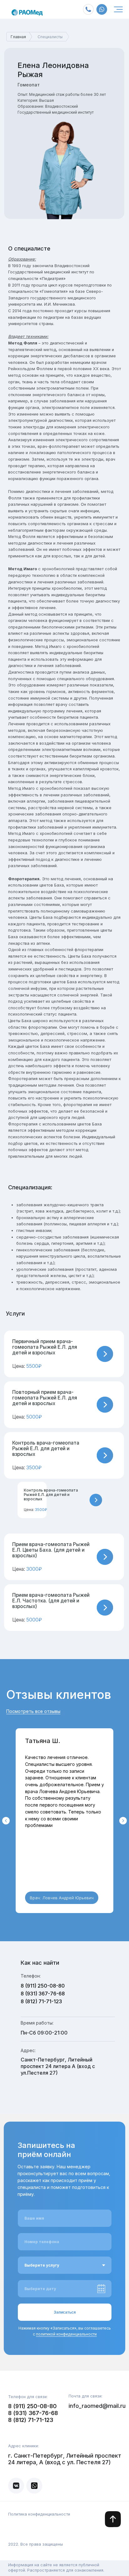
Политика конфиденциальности (39, 2514)
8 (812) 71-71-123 (41, 2001)
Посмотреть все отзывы (33, 1711)
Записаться (65, 2312)
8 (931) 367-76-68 (43, 1994)
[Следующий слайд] (123, 1821)
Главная (18, 37)
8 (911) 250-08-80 (43, 1986)
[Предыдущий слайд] (6, 1821)
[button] (64, 1354)
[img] (118, 9)
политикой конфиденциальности (66, 2334)
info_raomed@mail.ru (97, 2406)
